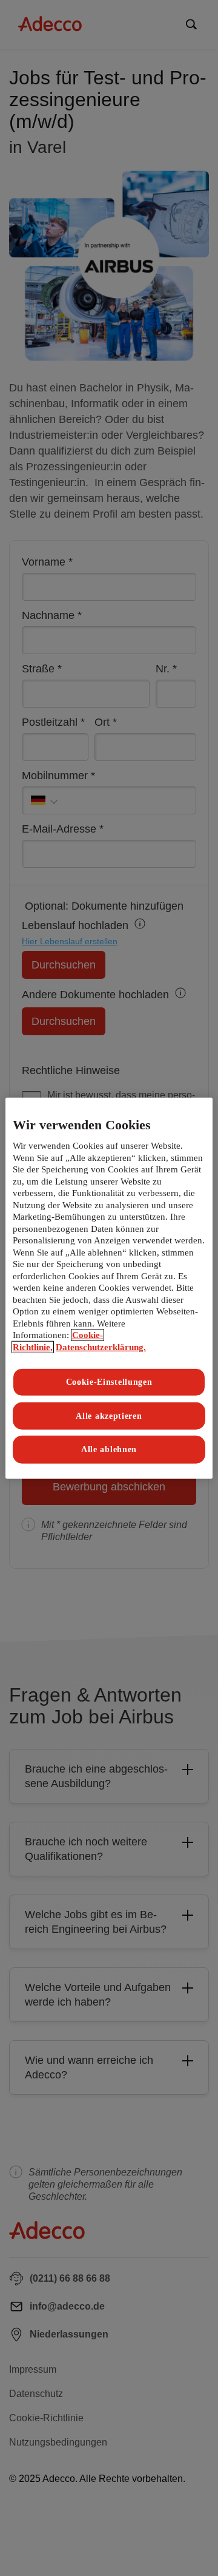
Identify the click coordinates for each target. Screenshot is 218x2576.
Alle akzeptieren (109, 1416)
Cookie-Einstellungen (109, 1382)
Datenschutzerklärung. (101, 1347)
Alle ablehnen (109, 1449)
